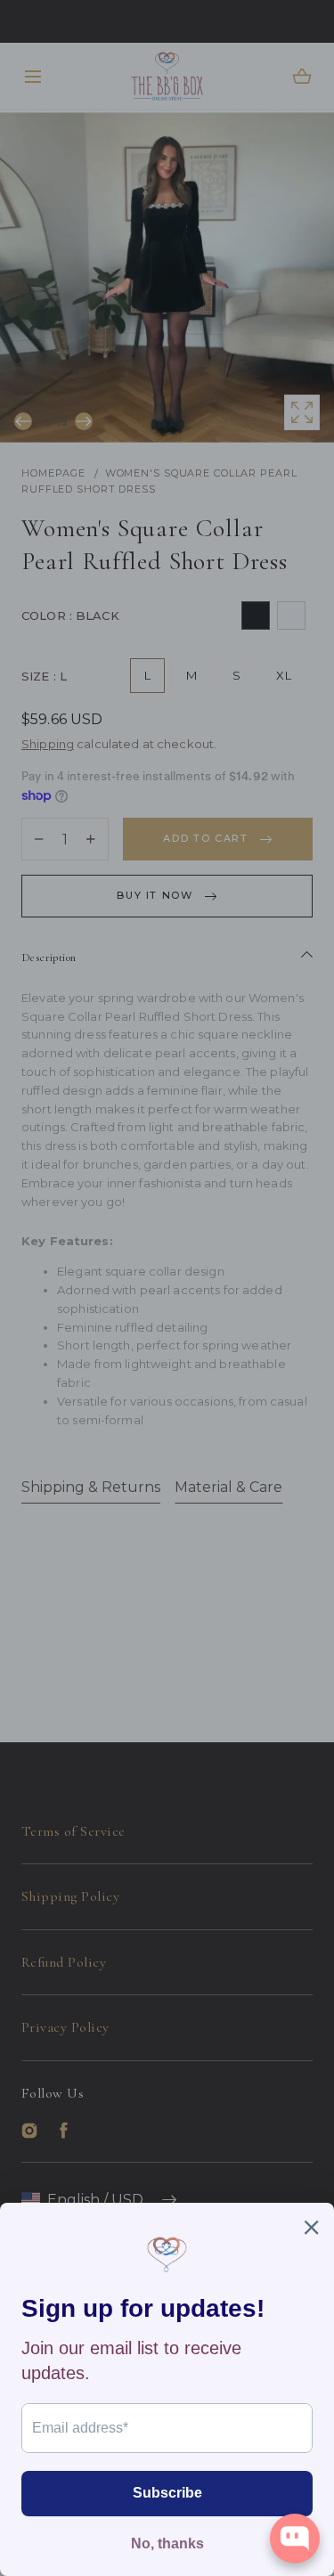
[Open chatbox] (295, 2539)
